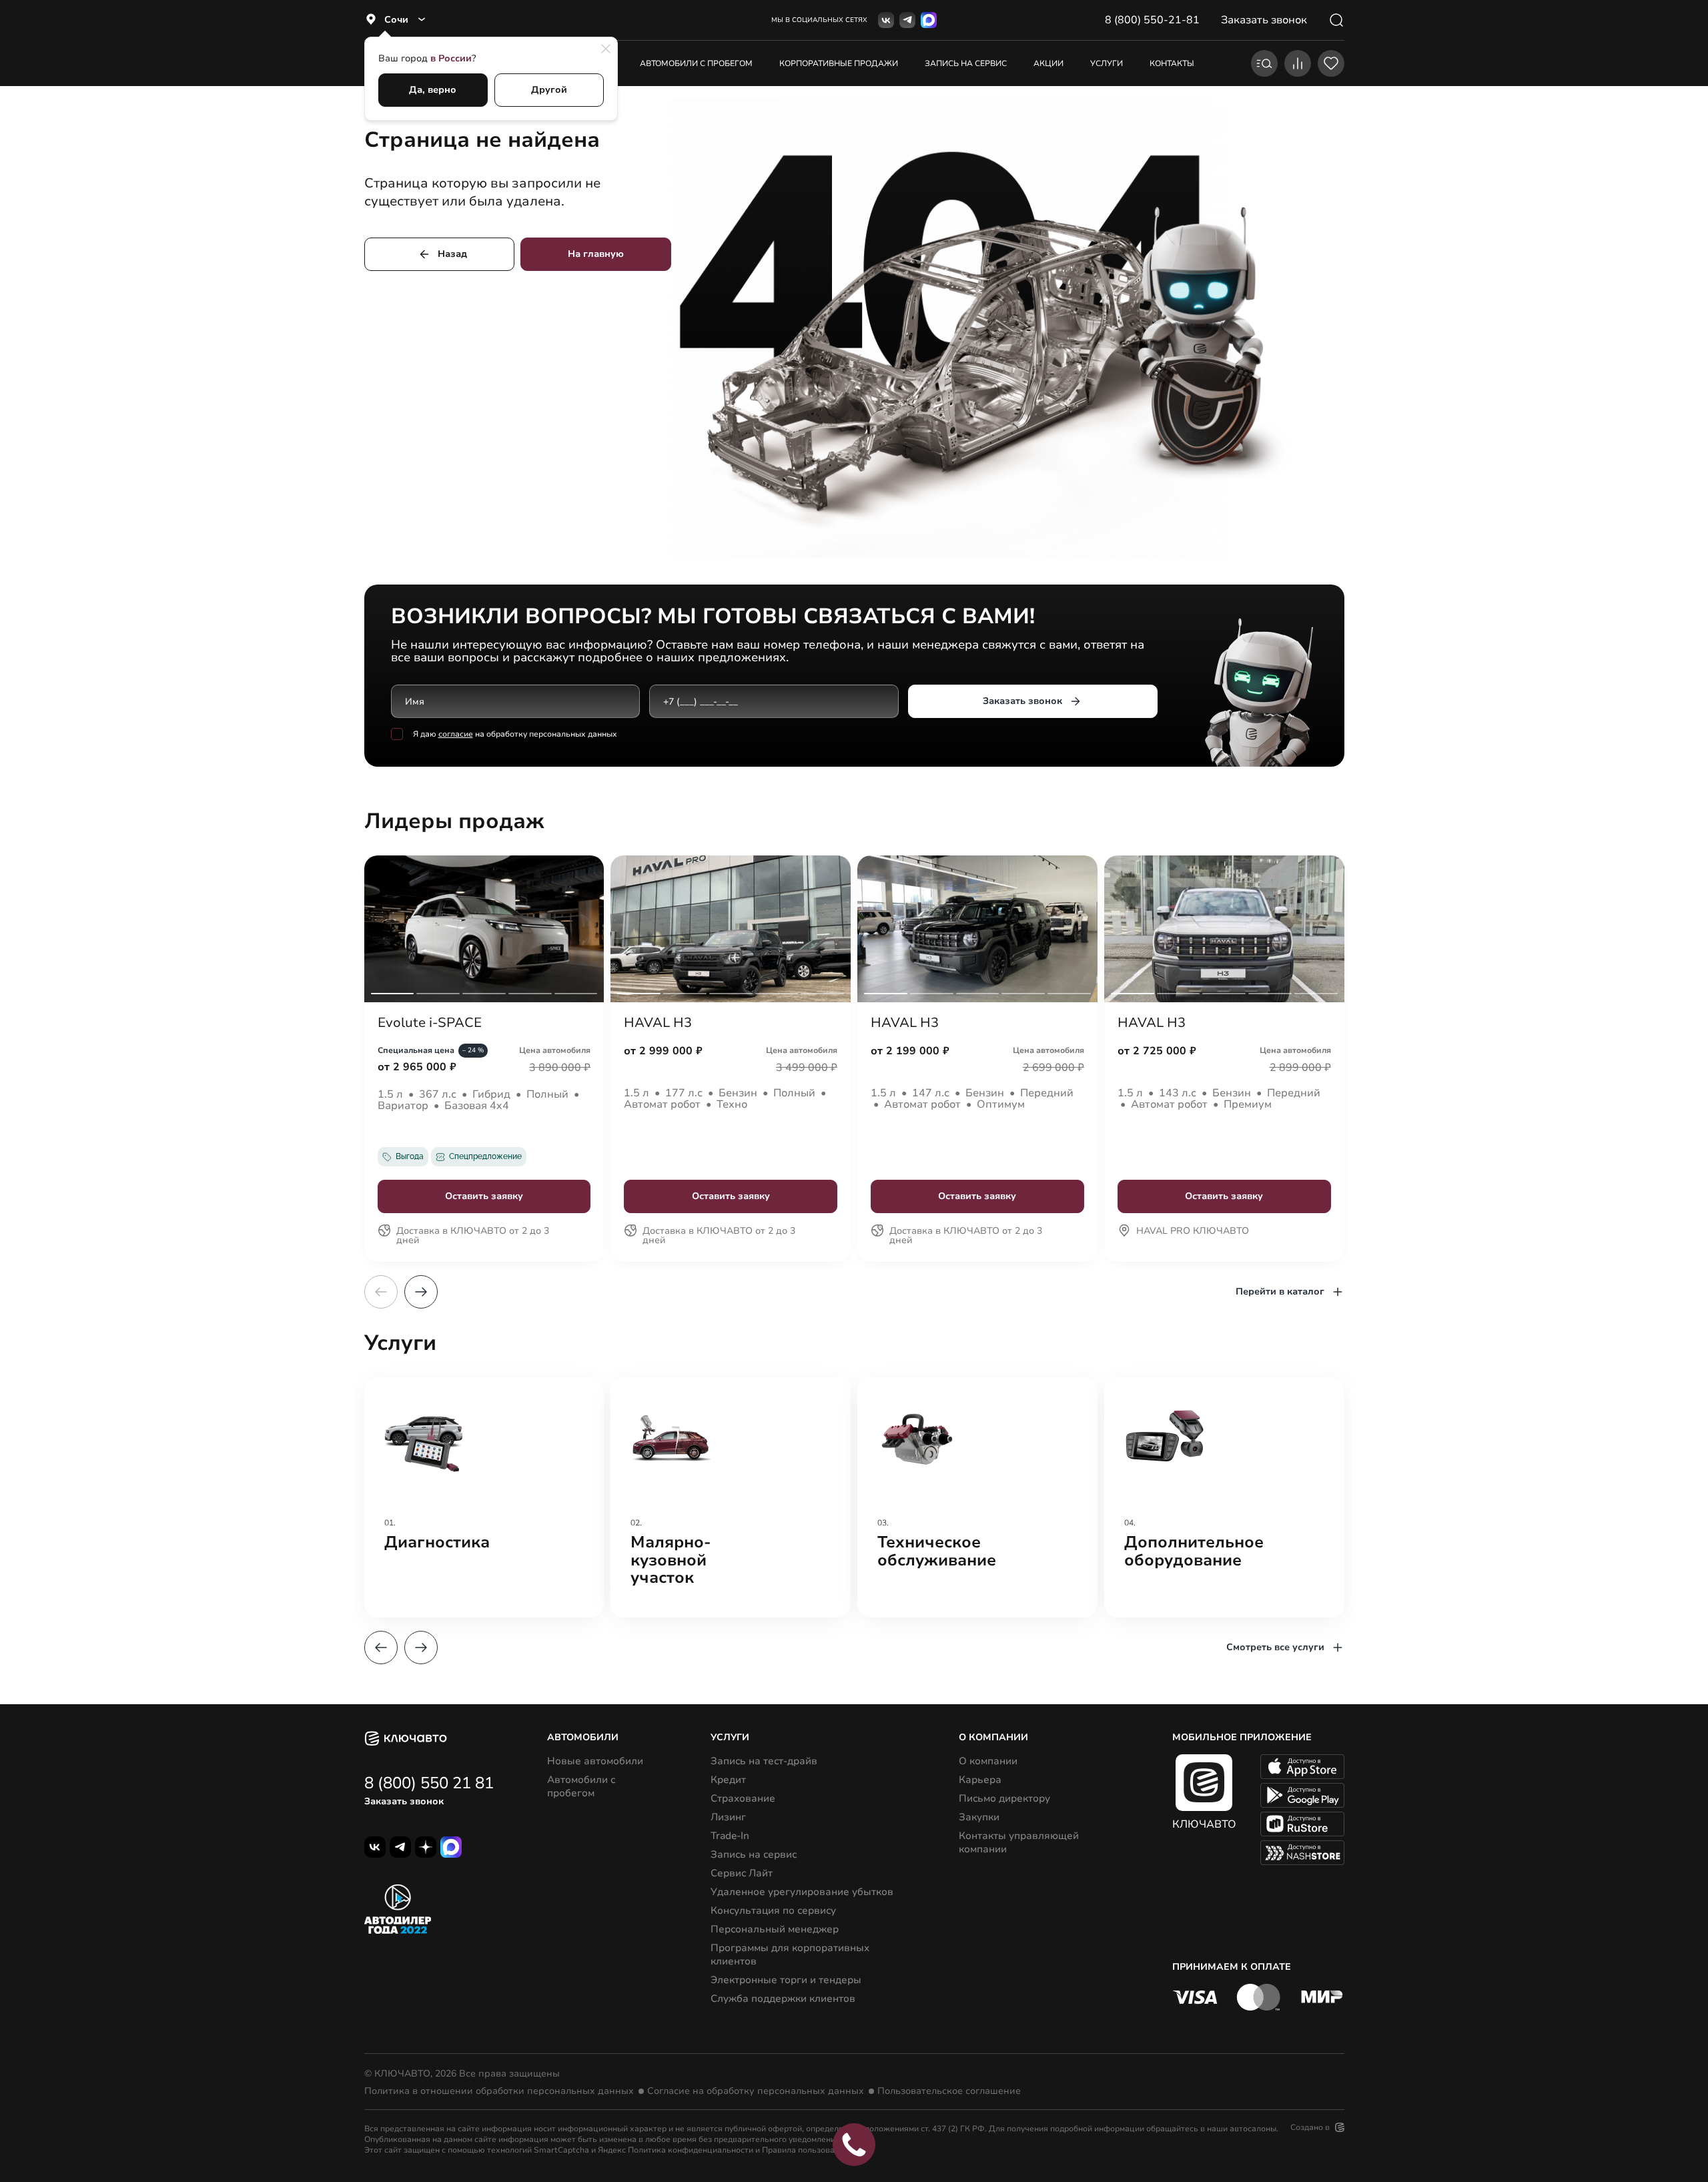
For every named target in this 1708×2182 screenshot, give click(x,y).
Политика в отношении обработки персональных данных (499, 2091)
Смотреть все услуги (1275, 1647)
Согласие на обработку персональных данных (756, 2091)
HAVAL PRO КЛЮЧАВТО (1193, 1232)
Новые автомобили (595, 1761)
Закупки (979, 1817)
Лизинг (728, 1817)
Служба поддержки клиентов (783, 1998)
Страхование (743, 1798)
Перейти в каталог (1280, 1292)
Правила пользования (805, 2150)
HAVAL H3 (658, 1023)
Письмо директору (1004, 1798)
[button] (421, 1292)
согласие (456, 734)
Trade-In (730, 1836)
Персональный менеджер (775, 1929)
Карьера (980, 1780)
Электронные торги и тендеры (786, 1980)
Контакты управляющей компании (1019, 1842)
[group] (484, 1497)
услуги (1107, 63)
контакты (1172, 63)
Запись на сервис (754, 1854)
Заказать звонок (1022, 701)
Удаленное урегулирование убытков (802, 1892)
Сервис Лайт (742, 1873)
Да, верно (433, 90)
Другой (549, 90)
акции (1048, 63)
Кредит (728, 1780)
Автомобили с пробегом (696, 63)
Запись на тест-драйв (764, 1761)
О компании (988, 1761)
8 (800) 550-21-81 (1152, 20)
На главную (596, 254)
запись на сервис (966, 63)
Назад (452, 254)
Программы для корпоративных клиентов (790, 1954)
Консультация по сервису (773, 1910)
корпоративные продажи (839, 63)
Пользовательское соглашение (949, 2091)
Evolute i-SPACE (430, 1023)
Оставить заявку (484, 1196)
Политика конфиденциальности (691, 2150)
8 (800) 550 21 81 (429, 1783)
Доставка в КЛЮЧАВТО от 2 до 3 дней (473, 1236)
